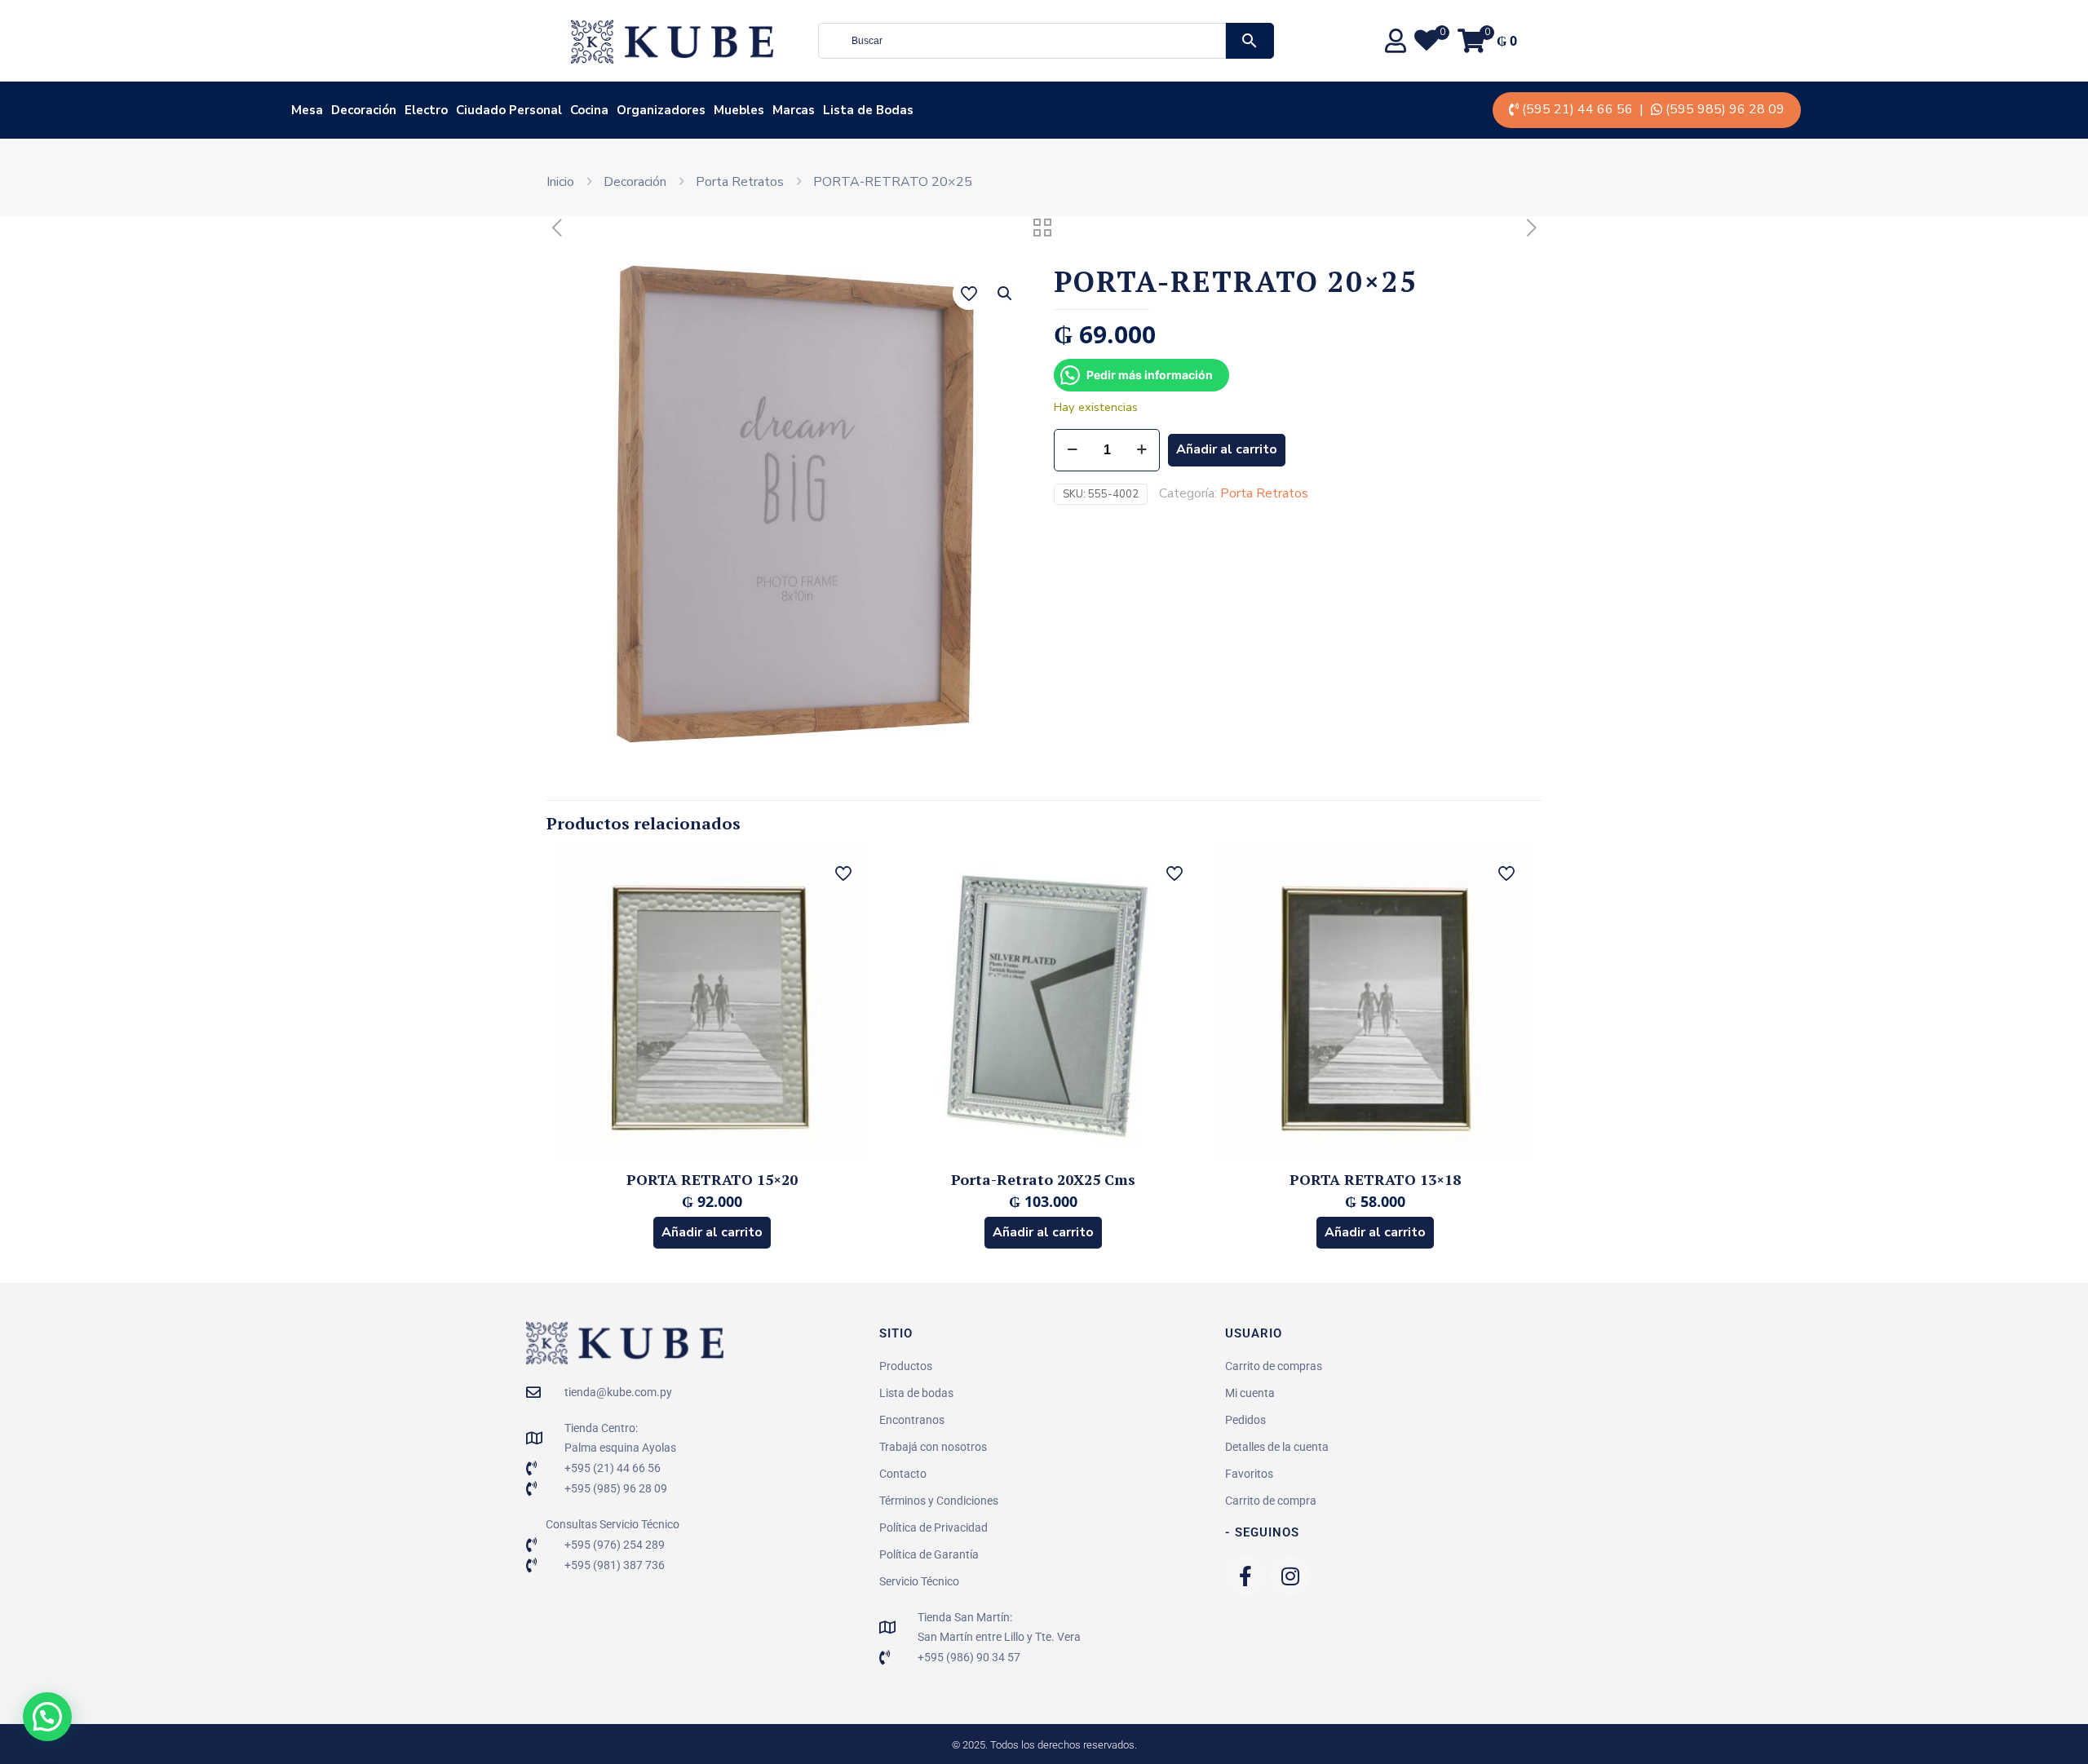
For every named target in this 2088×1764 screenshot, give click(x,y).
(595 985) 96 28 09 (1725, 109)
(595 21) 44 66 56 (1577, 109)
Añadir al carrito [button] (712, 1232)
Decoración (635, 182)
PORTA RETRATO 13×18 (1375, 1179)
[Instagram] (1290, 1576)
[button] (1006, 294)
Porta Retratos (740, 182)
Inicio (560, 182)
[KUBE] (672, 41)
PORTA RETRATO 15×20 (712, 1179)
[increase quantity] (1141, 450)
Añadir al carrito (1227, 449)
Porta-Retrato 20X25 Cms (1043, 1179)
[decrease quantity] (1072, 450)
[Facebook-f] (1245, 1576)
